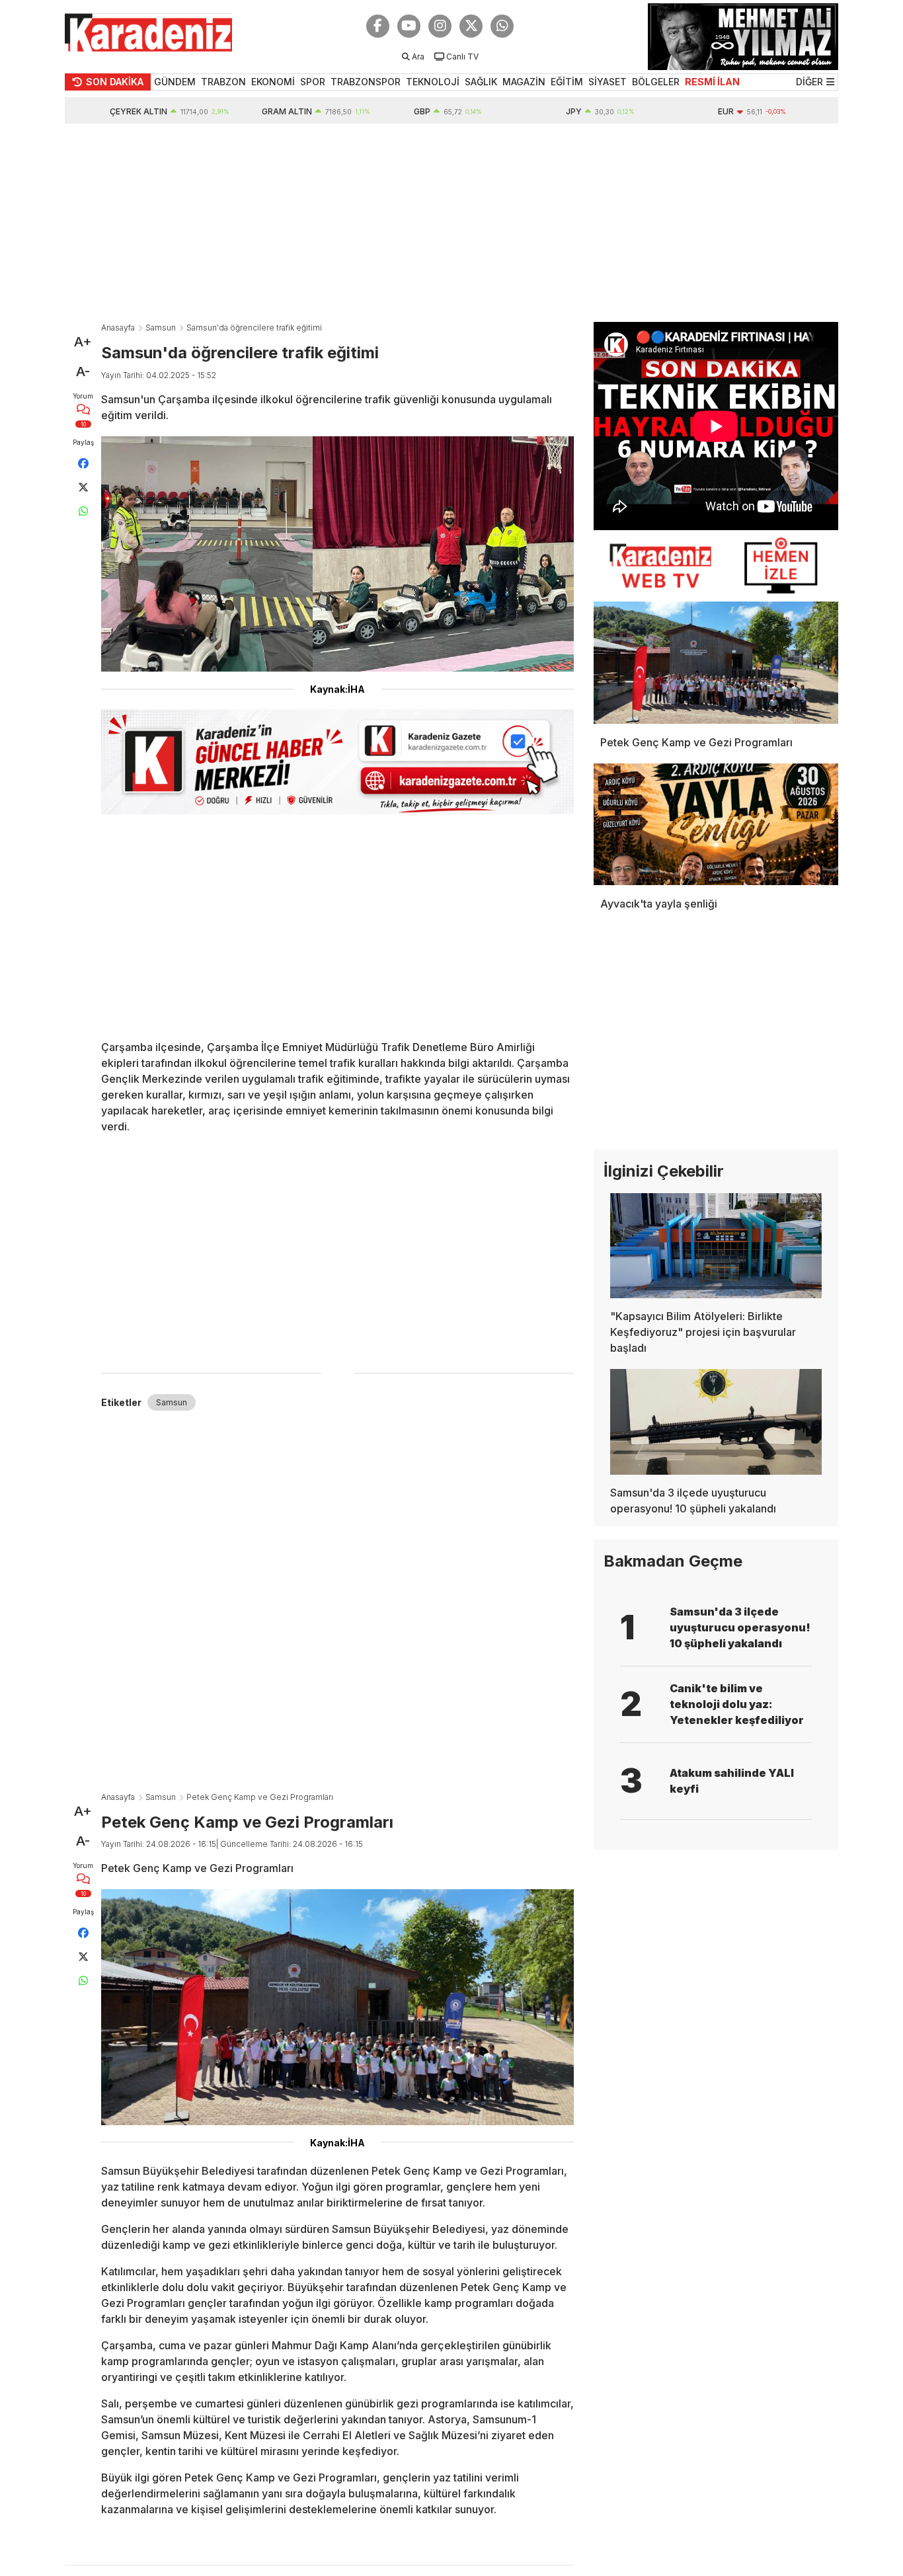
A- (83, 371)
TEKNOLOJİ (433, 82)
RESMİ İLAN (712, 82)
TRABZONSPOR (366, 82)
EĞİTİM (567, 82)
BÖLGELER (656, 82)
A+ (83, 342)
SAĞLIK (481, 82)
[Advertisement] (451, 223)
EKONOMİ (273, 82)
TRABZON (223, 82)
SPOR (313, 82)
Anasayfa (118, 328)
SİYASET (608, 82)
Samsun (161, 328)
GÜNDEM (175, 82)
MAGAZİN (524, 82)
